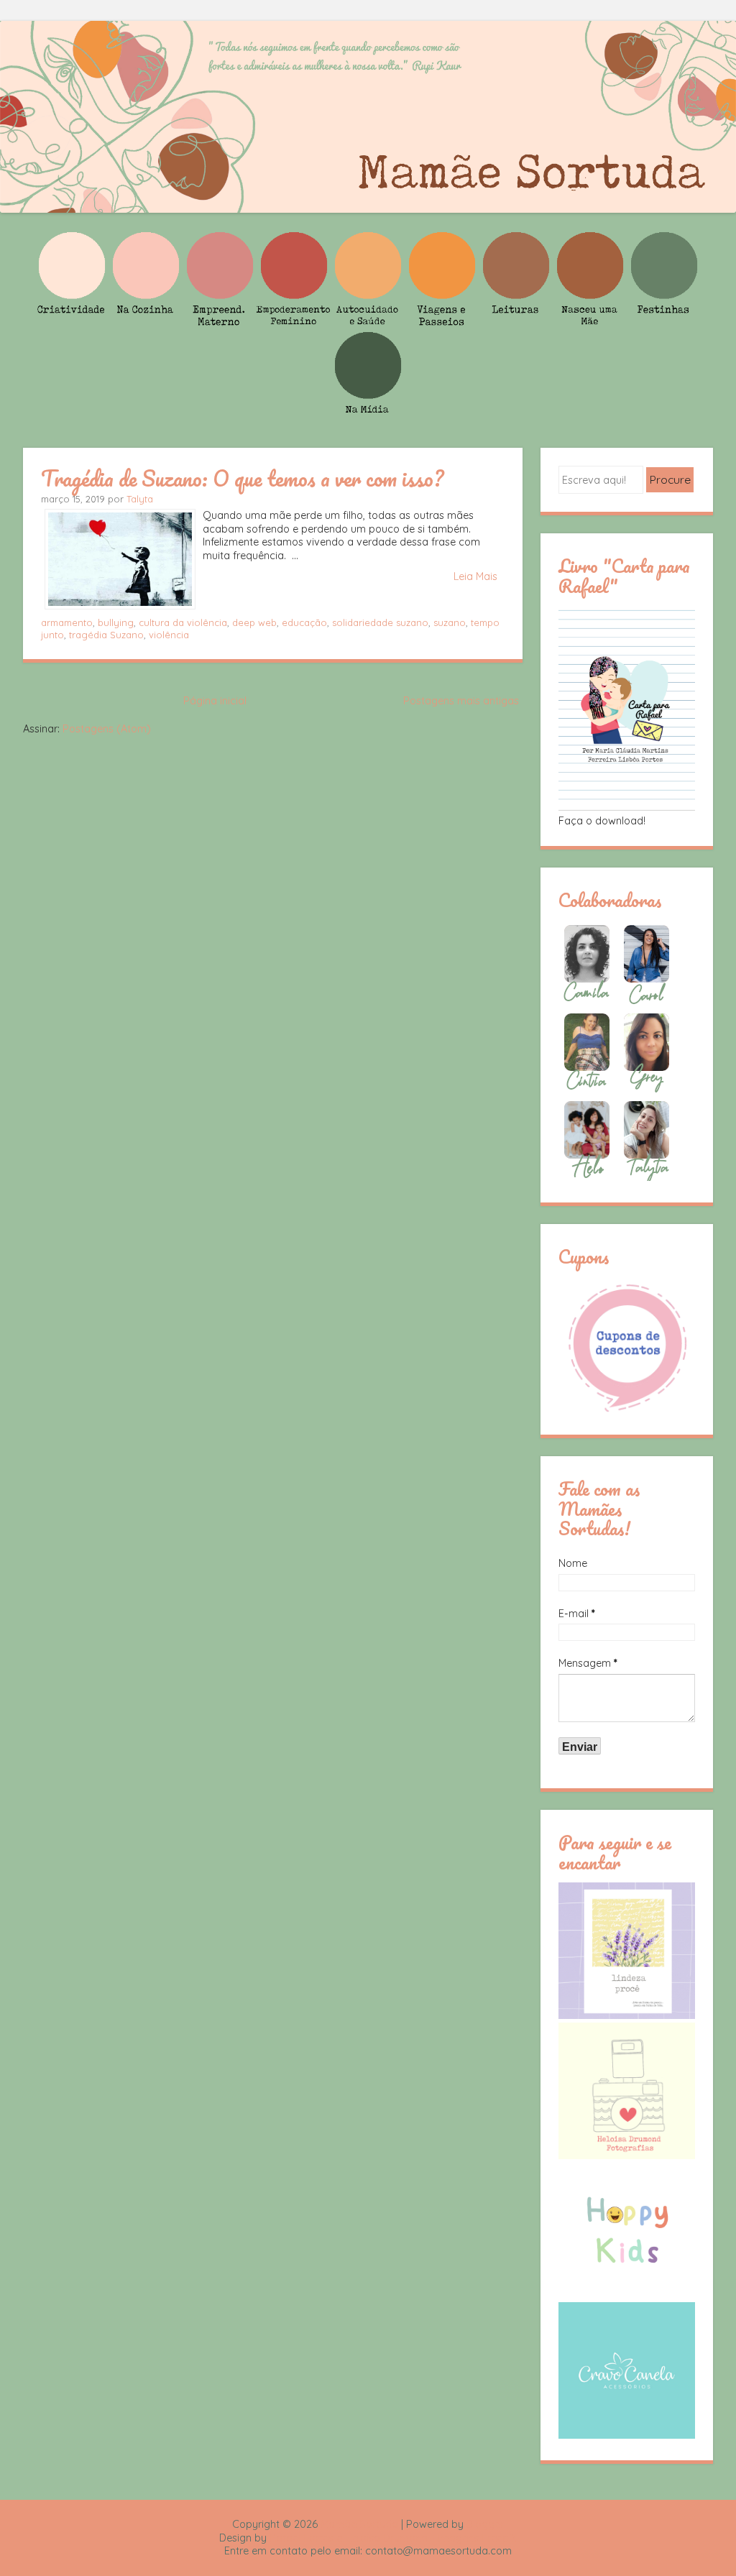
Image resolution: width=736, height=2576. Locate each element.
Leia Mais (475, 576)
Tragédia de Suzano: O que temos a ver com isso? (242, 478)
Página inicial (215, 701)
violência (169, 635)
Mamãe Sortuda (359, 2524)
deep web (254, 622)
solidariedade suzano (380, 622)
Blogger (485, 2524)
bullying (116, 622)
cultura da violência (183, 622)
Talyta (140, 499)
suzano (450, 622)
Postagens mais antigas (461, 701)
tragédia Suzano (106, 635)
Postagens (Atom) (107, 729)
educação (304, 622)
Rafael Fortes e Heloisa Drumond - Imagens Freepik (393, 2538)
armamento (67, 622)
